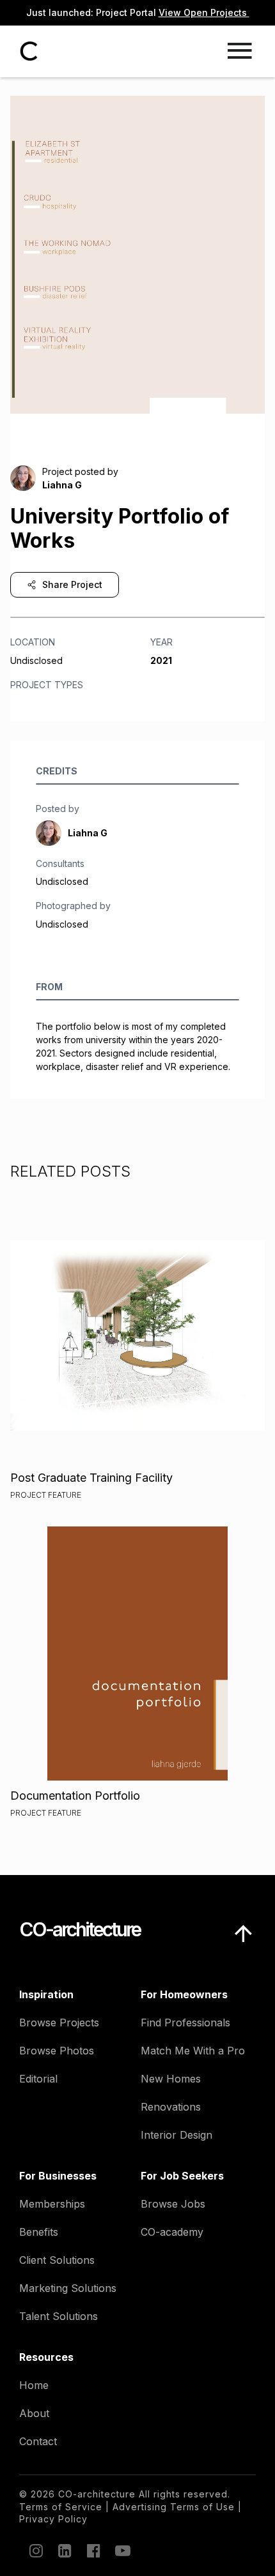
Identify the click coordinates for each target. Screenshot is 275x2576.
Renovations (171, 2107)
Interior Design (177, 2135)
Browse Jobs (173, 2204)
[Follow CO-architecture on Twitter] (122, 2550)
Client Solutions (57, 2260)
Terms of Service (61, 2507)
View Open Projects (204, 12)
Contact (38, 2441)
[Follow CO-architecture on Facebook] (93, 2550)
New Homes (171, 2079)
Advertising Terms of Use (174, 2507)
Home (34, 2385)
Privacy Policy (53, 2519)
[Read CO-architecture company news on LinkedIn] (64, 2550)
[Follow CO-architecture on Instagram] (35, 2550)
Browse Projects (59, 2022)
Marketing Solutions (68, 2288)
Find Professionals (185, 2022)
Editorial (38, 2079)
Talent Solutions (59, 2316)
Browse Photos (57, 2051)
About (34, 2413)
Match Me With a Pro (193, 2051)
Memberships (52, 2204)
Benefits (39, 2232)
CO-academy (172, 2232)
